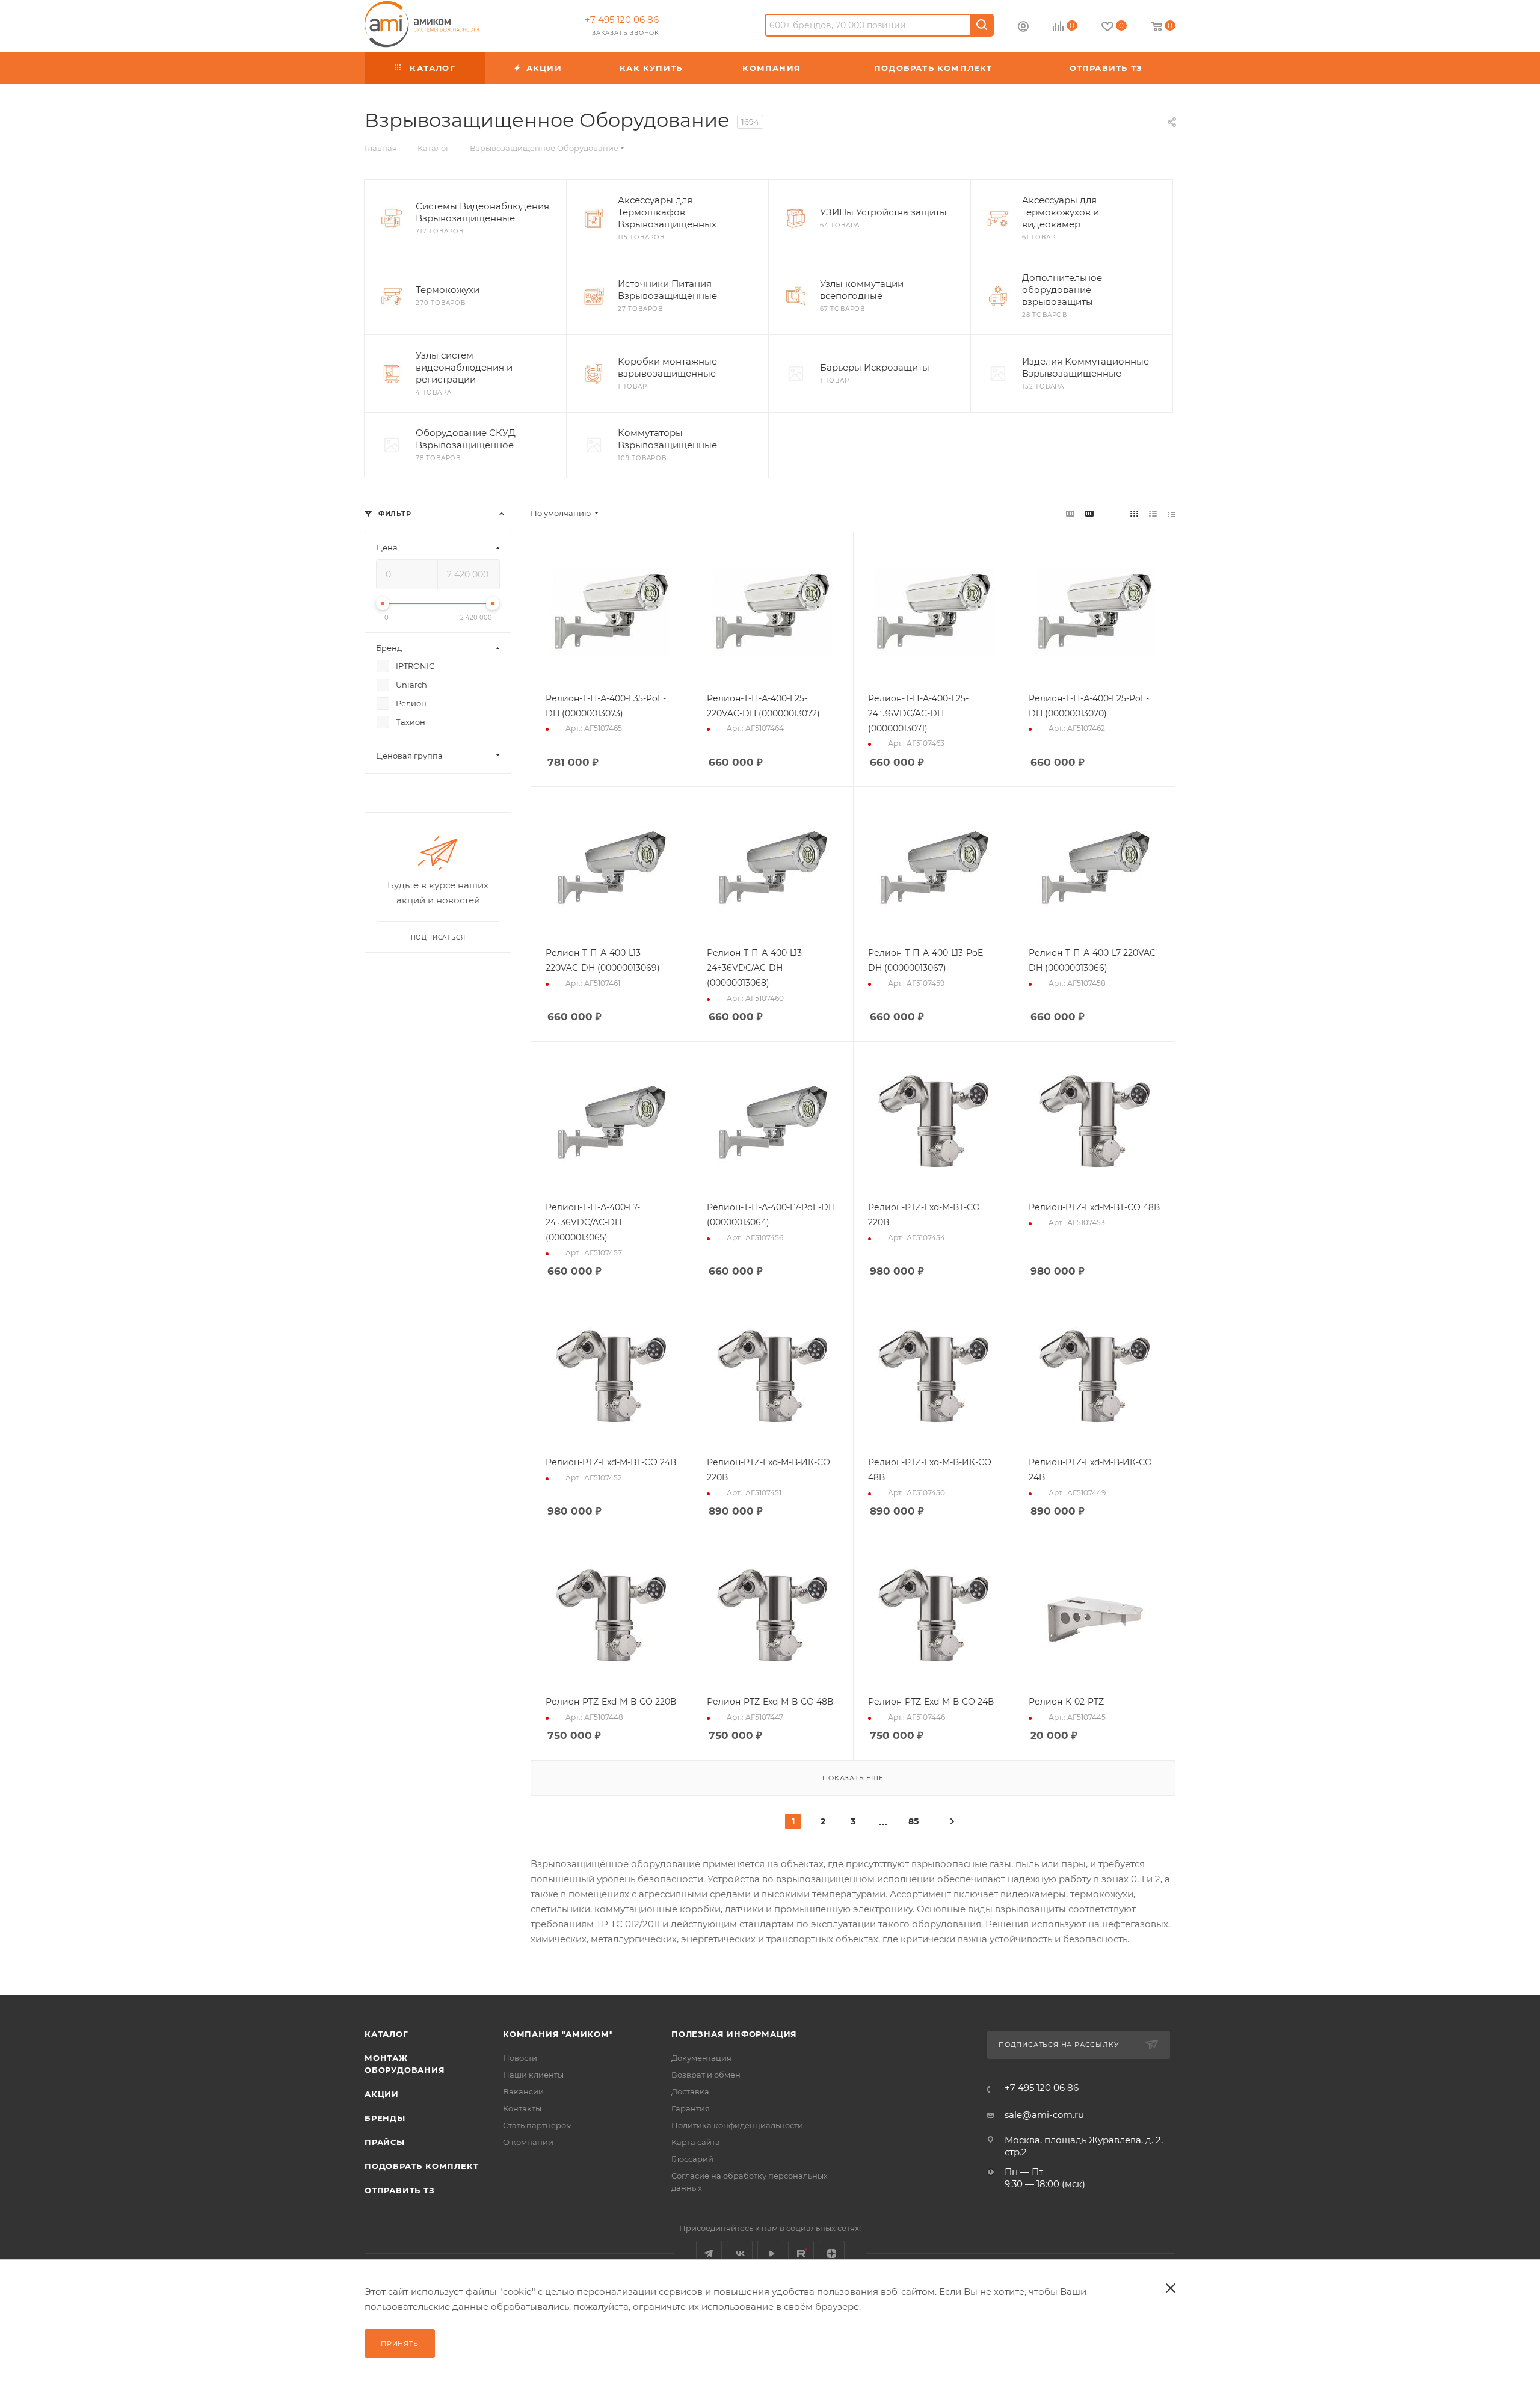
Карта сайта (696, 2142)
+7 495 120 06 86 (622, 20)
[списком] (1153, 513)
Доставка (690, 2091)
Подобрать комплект (421, 2166)
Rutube (801, 2254)
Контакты (522, 2108)
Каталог (387, 2034)
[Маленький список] (1070, 513)
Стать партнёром (537, 2125)
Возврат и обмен (706, 2075)
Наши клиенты (533, 2075)
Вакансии (523, 2091)
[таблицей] (1172, 513)
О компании (528, 2142)
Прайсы (385, 2142)
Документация (701, 2058)
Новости (520, 2058)
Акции (382, 2094)
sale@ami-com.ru (1044, 2115)
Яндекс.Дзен (832, 2254)
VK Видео (770, 2254)
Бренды (385, 2118)
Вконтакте (740, 2254)
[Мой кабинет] (1023, 28)
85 (913, 1821)
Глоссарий (692, 2159)
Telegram (709, 2254)
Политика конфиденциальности (737, 2125)
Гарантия (691, 2108)
